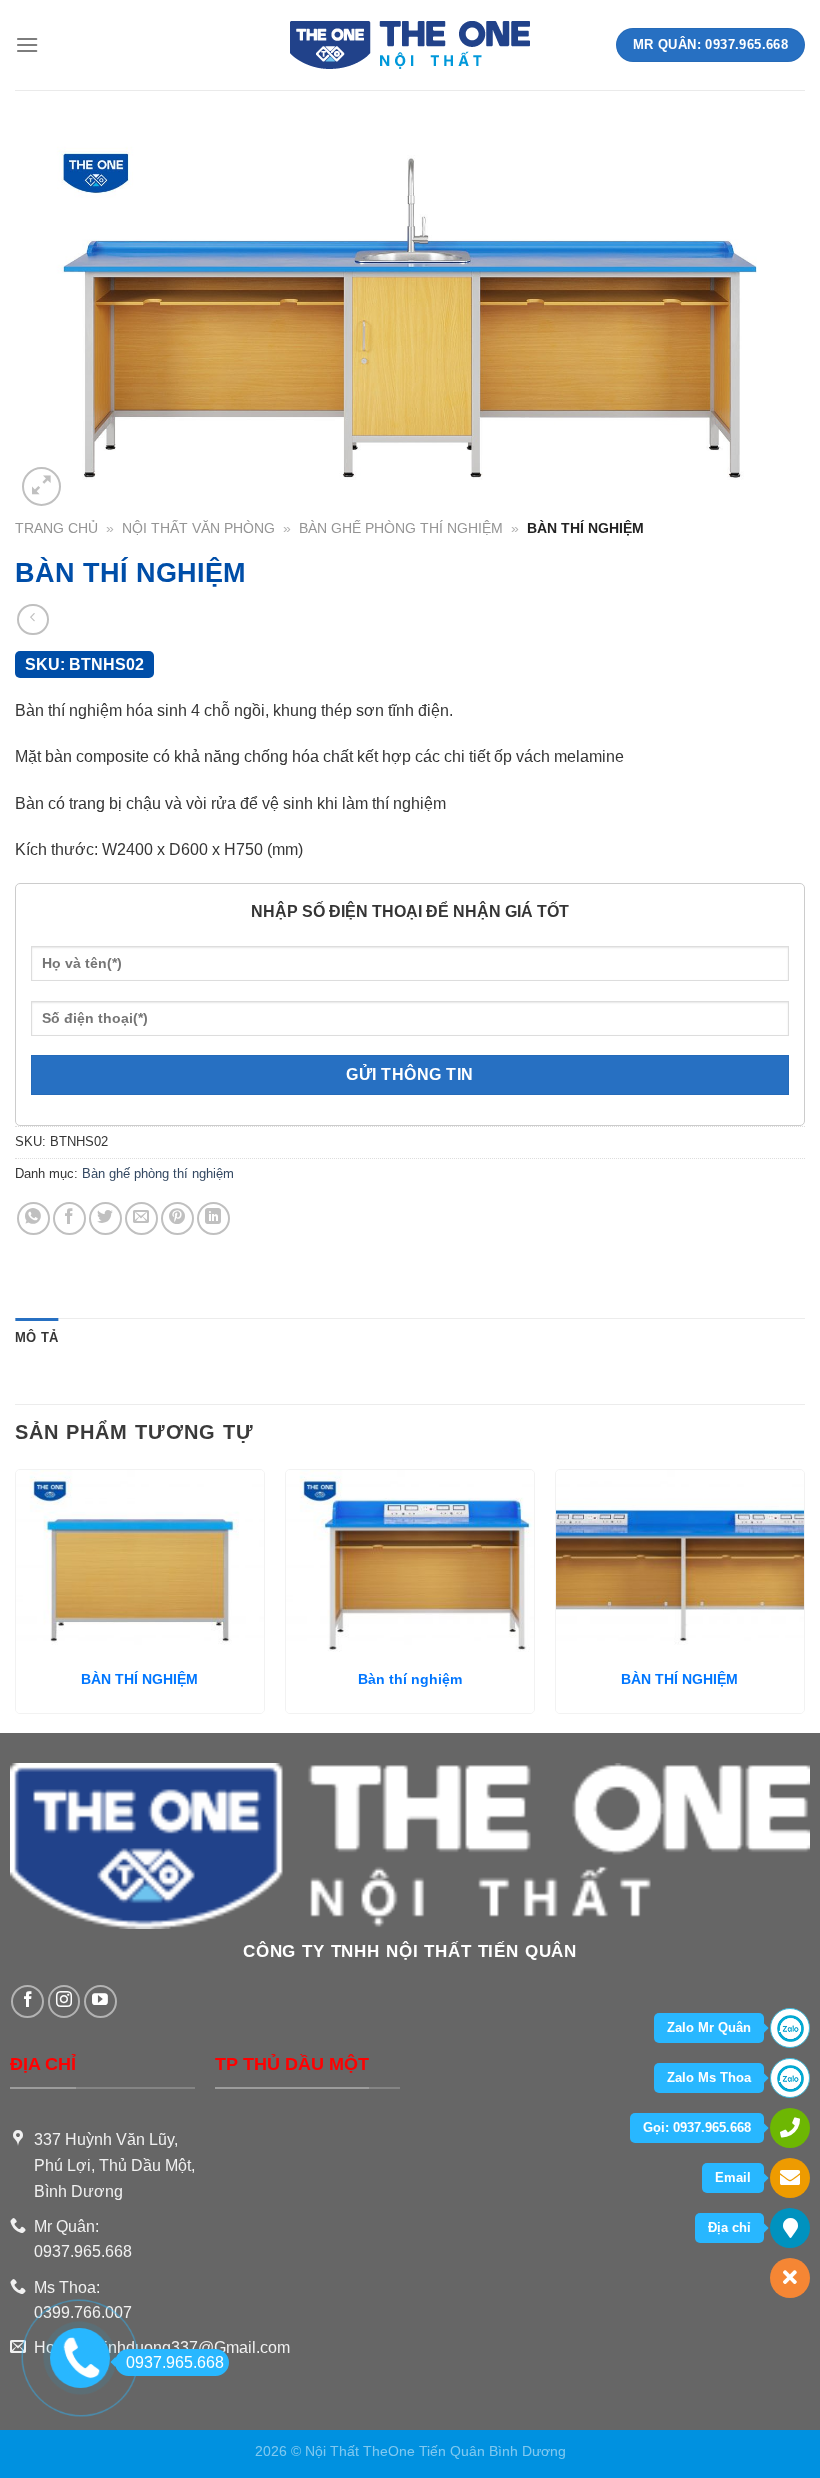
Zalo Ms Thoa (709, 2077)
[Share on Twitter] (105, 1218)
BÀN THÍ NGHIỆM (139, 1679)
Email (733, 2177)
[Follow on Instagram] (64, 2001)
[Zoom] (41, 486)
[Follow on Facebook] (27, 2001)
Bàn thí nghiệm (410, 1679)
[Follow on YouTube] (100, 2001)
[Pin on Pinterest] (177, 1218)
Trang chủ (56, 528)
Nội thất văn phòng (198, 528)
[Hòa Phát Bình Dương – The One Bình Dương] (410, 45)
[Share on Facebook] (69, 1218)
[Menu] (27, 44)
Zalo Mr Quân (709, 2027)
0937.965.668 (175, 2362)
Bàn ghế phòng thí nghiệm (401, 528)
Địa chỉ (729, 2227)
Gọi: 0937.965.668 (697, 2127)
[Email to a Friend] (141, 1218)
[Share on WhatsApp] (33, 1218)
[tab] (36, 1338)
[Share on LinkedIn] (213, 1218)
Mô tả (36, 1337)
